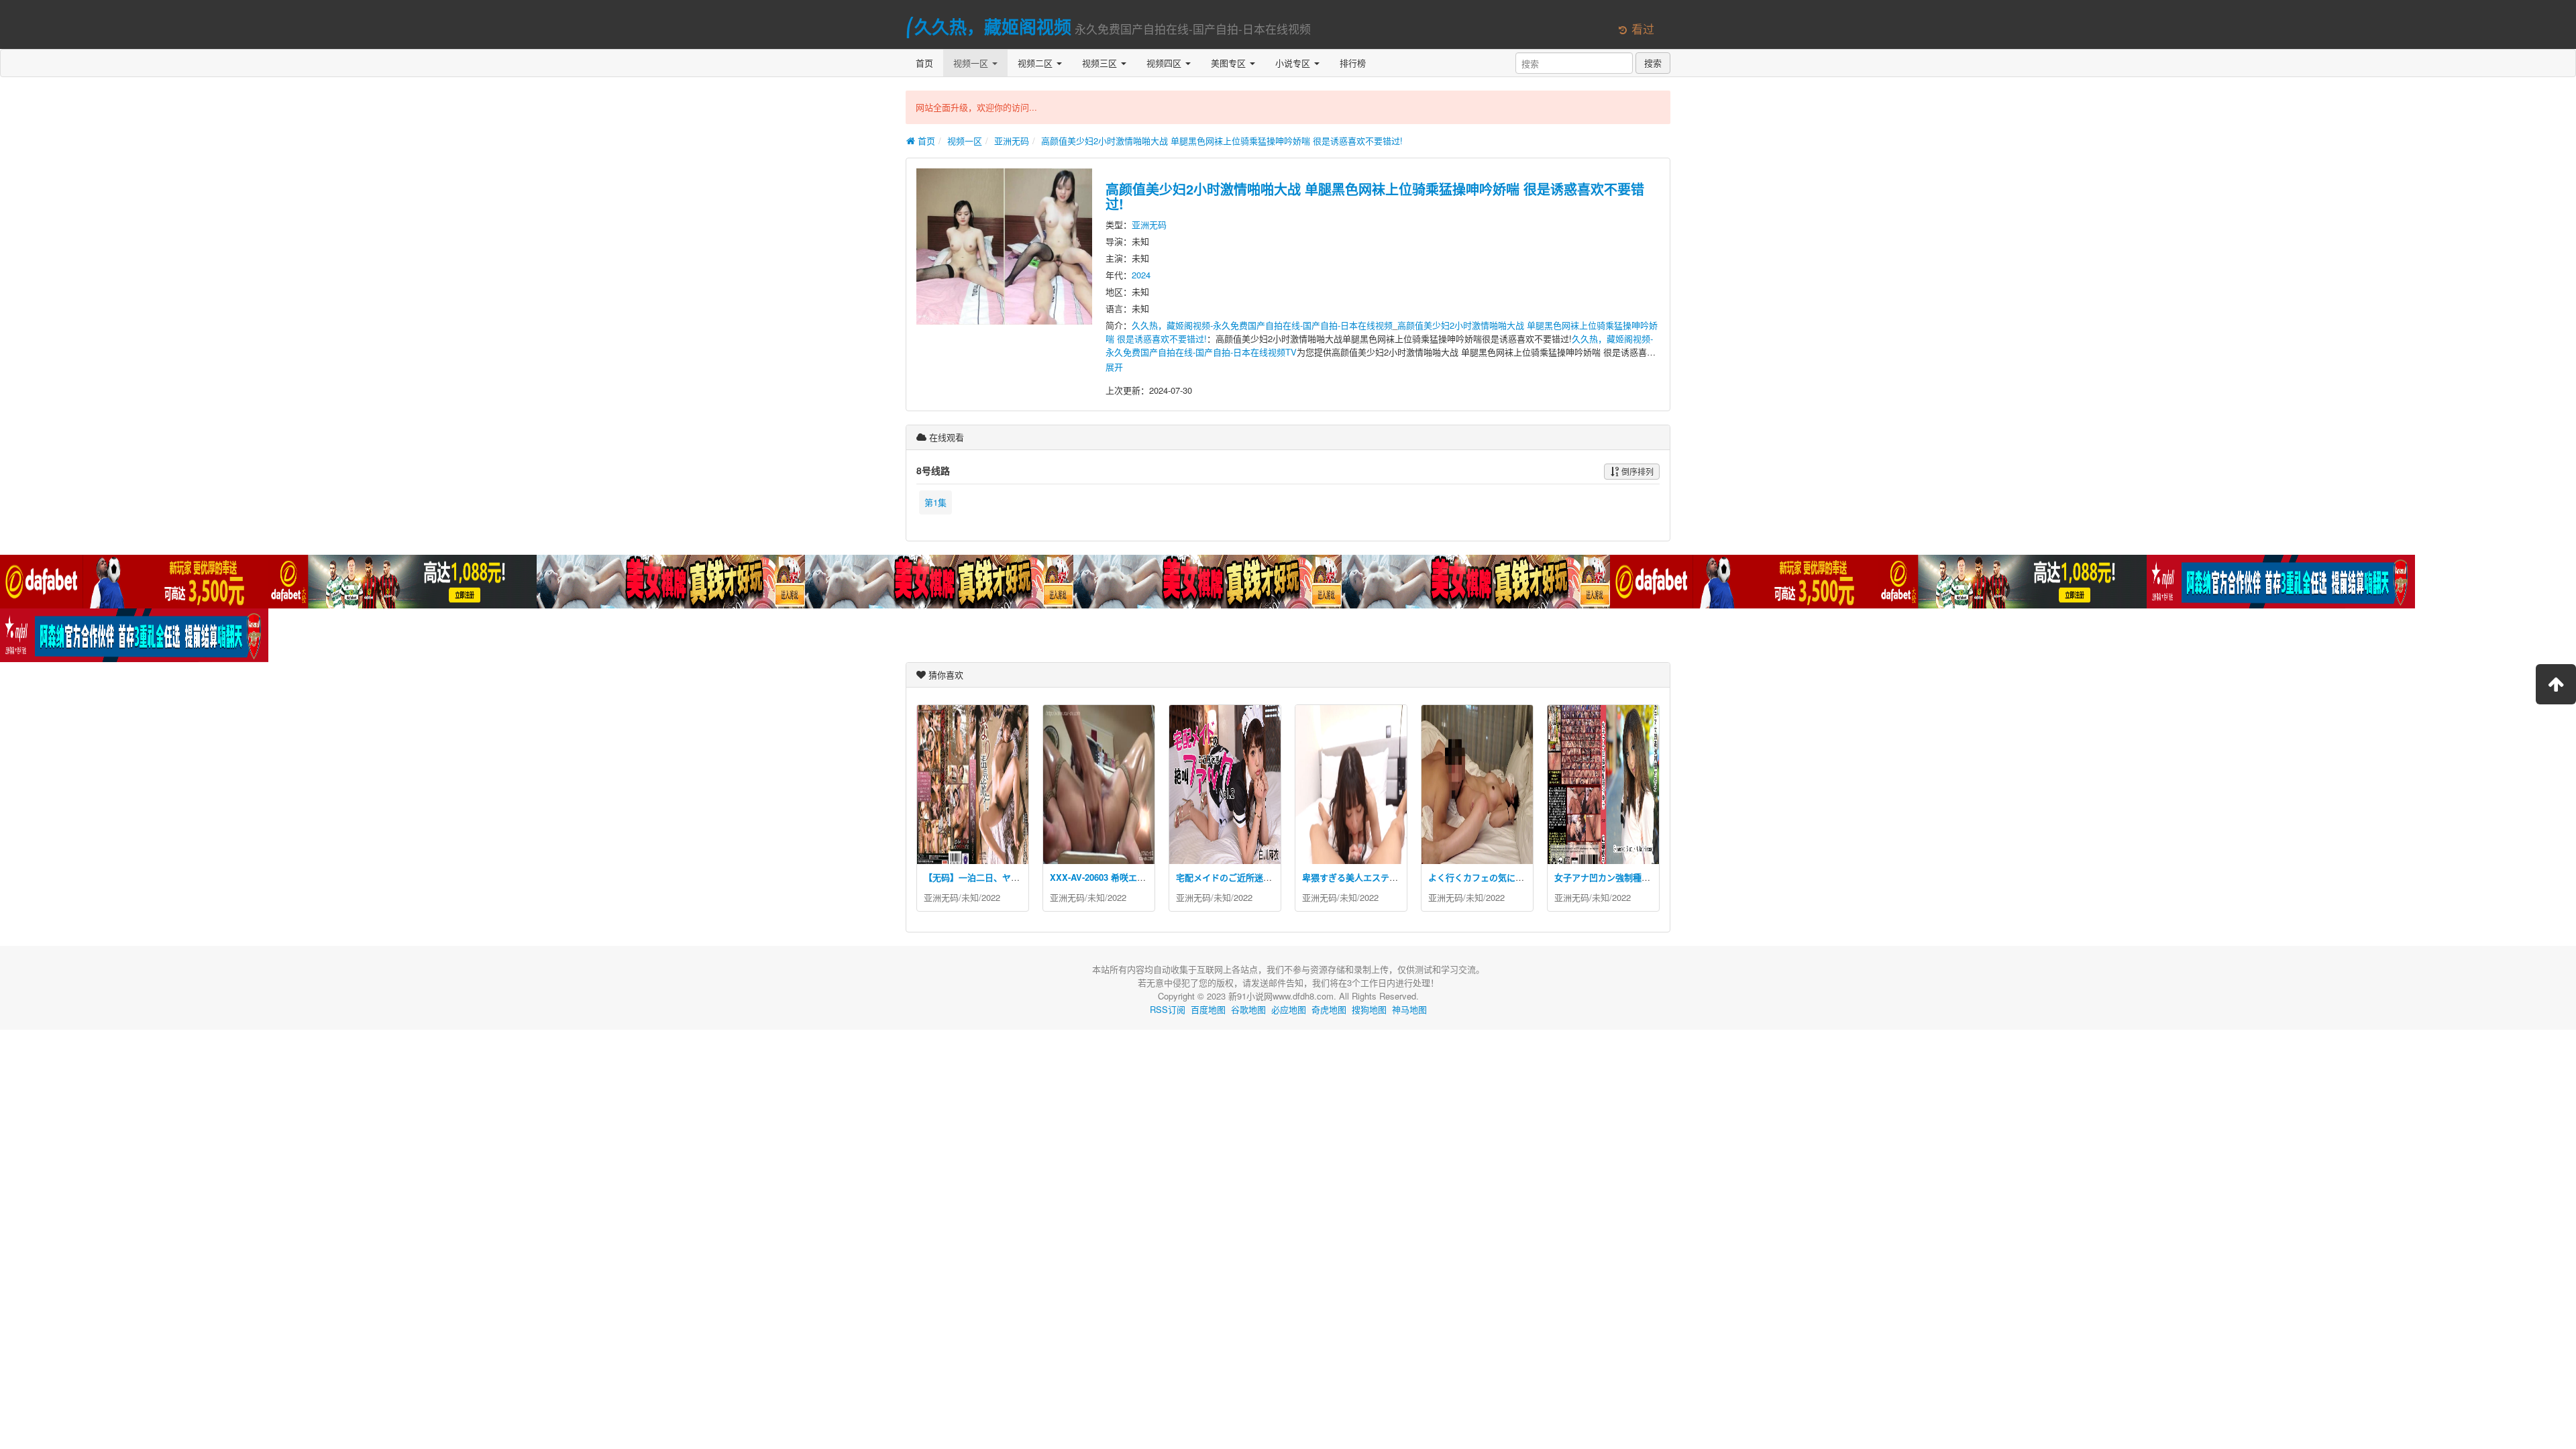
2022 (991, 897)
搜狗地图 (1369, 1009)
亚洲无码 (1012, 141)
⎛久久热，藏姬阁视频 (988, 26)
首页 (924, 63)
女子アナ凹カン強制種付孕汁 (1611, 877)
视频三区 (1101, 63)
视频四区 (1165, 63)
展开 (1114, 367)
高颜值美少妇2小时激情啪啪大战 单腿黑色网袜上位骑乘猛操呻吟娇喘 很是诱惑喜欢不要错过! (1222, 141)
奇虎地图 (1329, 1009)
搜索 (1653, 63)
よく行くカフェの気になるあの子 (1494, 877)
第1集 (935, 502)
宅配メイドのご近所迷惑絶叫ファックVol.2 (1260, 877)
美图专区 (1230, 63)
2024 (1141, 275)
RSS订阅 (1168, 1009)
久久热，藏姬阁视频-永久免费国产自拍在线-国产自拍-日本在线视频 (1262, 325)
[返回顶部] (2556, 684)
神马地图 (1409, 1009)
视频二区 (1036, 63)
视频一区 (972, 63)
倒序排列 (1636, 471)
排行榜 (1353, 63)
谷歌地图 (1248, 1009)
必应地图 (1289, 1009)
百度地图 (1208, 1009)
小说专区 (1294, 63)
